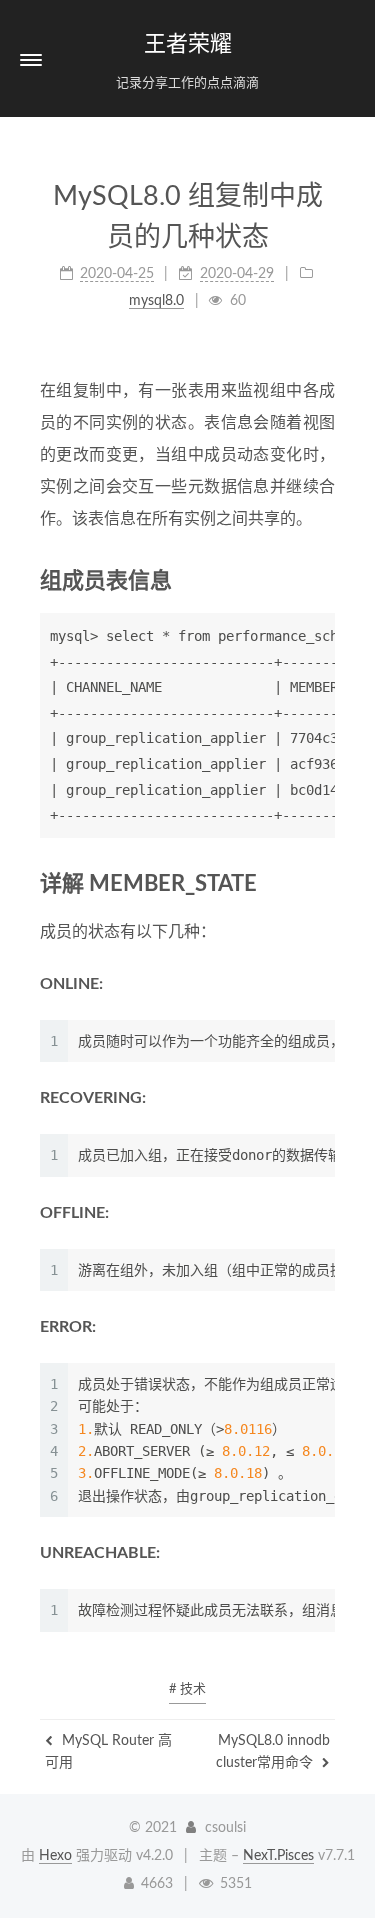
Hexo (55, 1856)
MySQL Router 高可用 (108, 1752)
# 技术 (187, 1689)
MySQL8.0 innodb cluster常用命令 (273, 1752)
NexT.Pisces (278, 1856)
